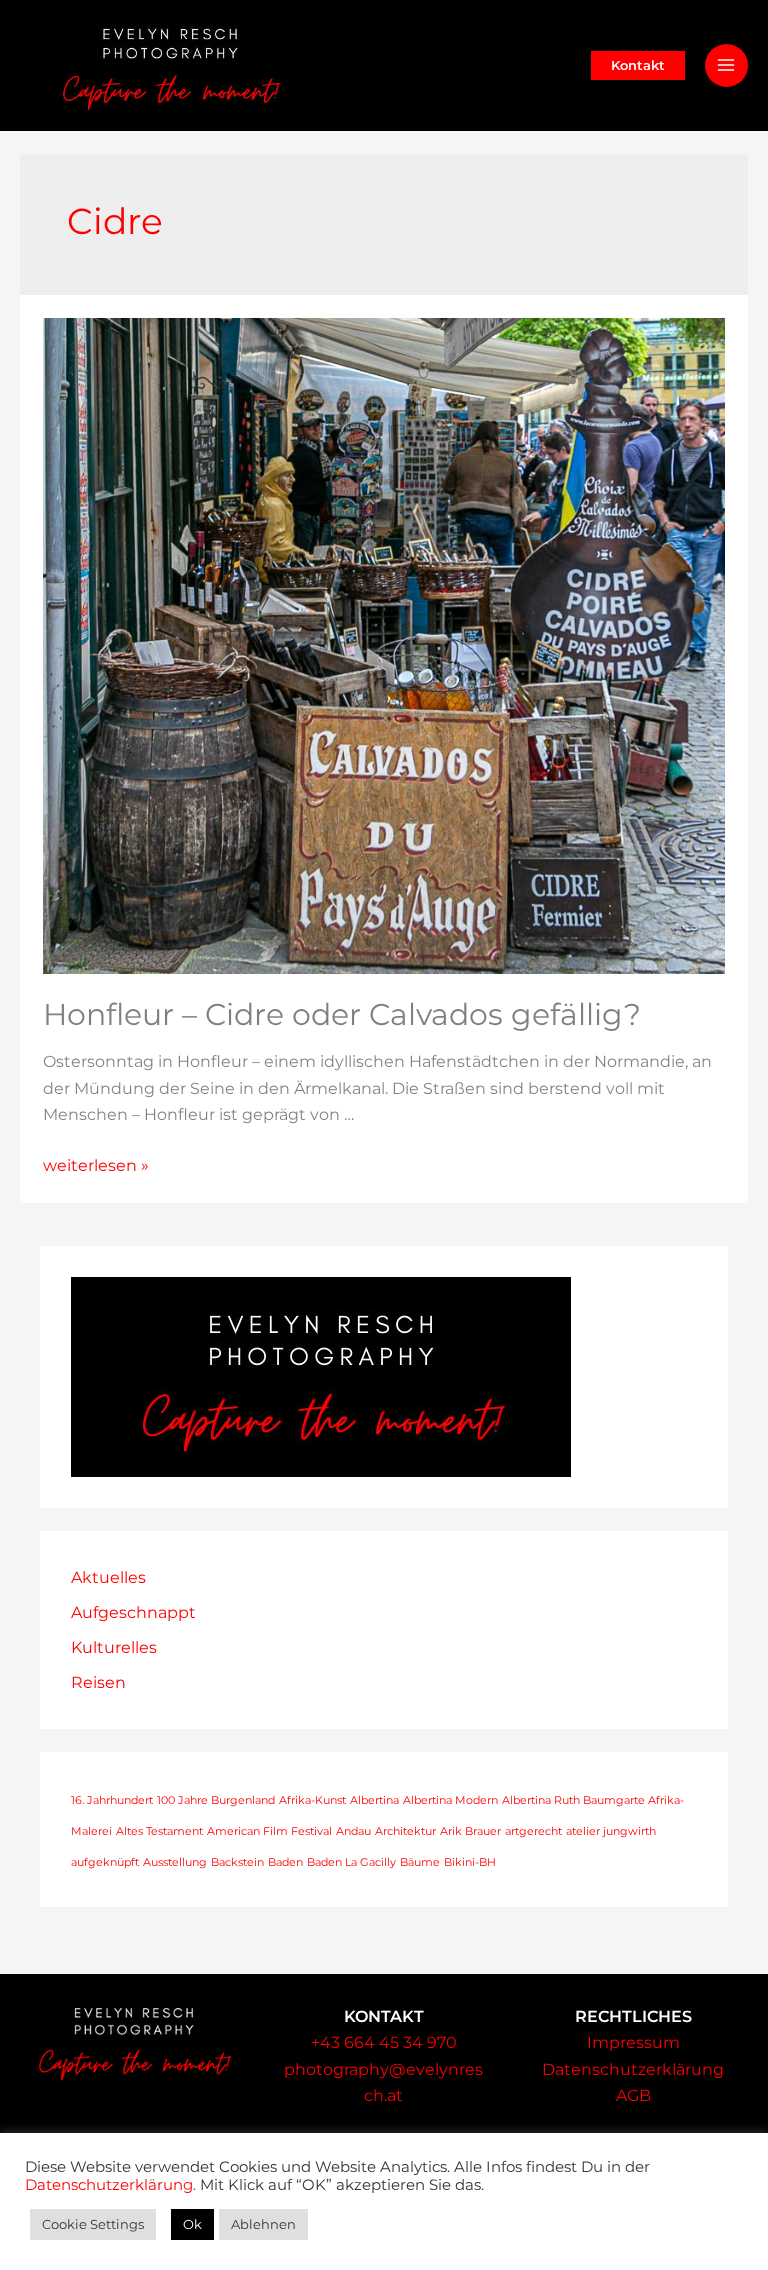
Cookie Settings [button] (93, 2224)
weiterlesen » (96, 1165)
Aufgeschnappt (133, 1612)
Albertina (374, 1800)
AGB (633, 2095)
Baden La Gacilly (351, 1862)
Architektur (405, 1831)
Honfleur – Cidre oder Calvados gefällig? (342, 1014)
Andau (353, 1831)
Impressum (633, 2042)
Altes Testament (159, 1831)
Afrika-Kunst (312, 1800)
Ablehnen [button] (263, 2224)
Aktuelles (108, 1577)
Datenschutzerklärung (633, 2069)
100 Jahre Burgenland (216, 1800)
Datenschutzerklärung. (110, 2185)
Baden (285, 1862)
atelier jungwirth (611, 1831)
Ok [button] (192, 2224)
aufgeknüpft (105, 1862)
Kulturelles (114, 1647)
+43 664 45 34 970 (384, 2042)
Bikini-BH (470, 1862)
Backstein (237, 1862)
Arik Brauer (470, 1831)
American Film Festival (269, 1831)
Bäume (420, 1862)
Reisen (98, 1682)
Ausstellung (175, 1862)
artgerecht (533, 1831)
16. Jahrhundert (112, 1800)
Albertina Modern (450, 1800)
